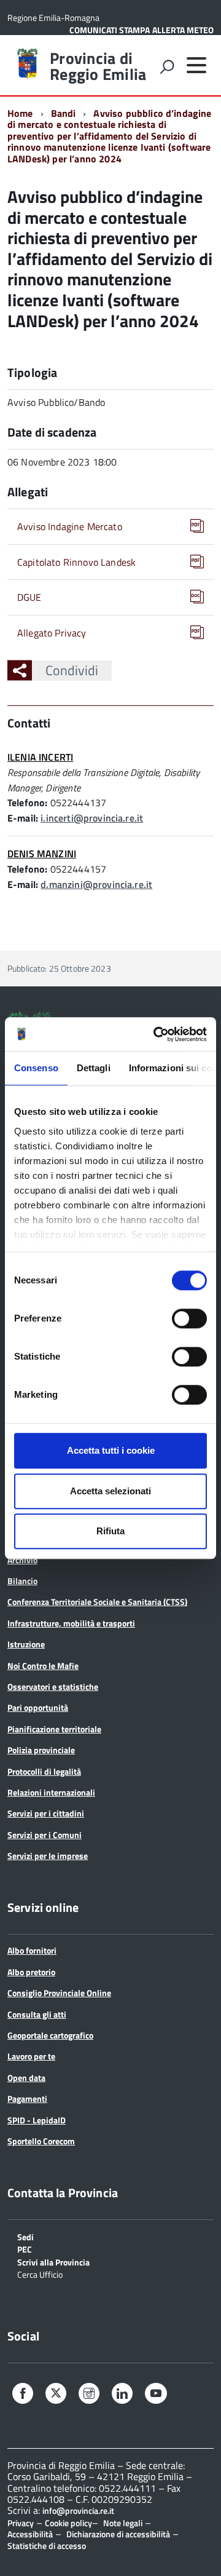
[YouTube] (156, 2395)
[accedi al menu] (196, 65)
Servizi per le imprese (48, 1856)
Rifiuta (110, 1531)
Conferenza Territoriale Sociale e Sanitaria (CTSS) (97, 1602)
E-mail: (23, 818)
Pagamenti (27, 2098)
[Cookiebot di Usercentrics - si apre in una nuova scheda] (156, 1034)
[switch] (189, 1318)
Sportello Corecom (41, 2141)
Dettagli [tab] (94, 1068)
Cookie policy (68, 2523)
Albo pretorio (31, 1972)
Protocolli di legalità (44, 1771)
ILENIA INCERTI (40, 757)
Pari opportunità (38, 1707)
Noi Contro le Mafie (43, 1666)
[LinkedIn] (122, 2395)
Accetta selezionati (110, 1491)
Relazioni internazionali (51, 1792)
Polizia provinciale (41, 1750)
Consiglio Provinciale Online (59, 1993)
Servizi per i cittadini (46, 1813)
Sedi (25, 2236)
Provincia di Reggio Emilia (98, 66)
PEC (25, 2249)
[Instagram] (89, 2395)
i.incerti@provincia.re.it (92, 818)
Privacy (21, 2523)
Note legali (123, 2523)
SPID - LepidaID (37, 2120)
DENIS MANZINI (42, 854)
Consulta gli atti (37, 2014)
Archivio (22, 1560)
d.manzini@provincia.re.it (96, 884)
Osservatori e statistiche (53, 1686)
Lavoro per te (31, 2056)
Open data (26, 2078)
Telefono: (27, 803)
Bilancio (22, 1581)
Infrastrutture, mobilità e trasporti (71, 1623)
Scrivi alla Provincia (53, 2261)
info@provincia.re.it (78, 2511)
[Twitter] (56, 2394)
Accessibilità (30, 2534)
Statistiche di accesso (47, 2546)
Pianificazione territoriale (54, 1729)
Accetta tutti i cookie (111, 1450)
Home (20, 113)
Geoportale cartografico (50, 2035)
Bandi (64, 113)
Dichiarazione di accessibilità (118, 2534)
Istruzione (26, 1644)
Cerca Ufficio (40, 2274)
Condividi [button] (72, 670)
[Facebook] (23, 2395)
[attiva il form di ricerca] (167, 66)
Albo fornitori (32, 1950)
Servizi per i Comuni (45, 1835)
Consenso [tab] (36, 1068)
